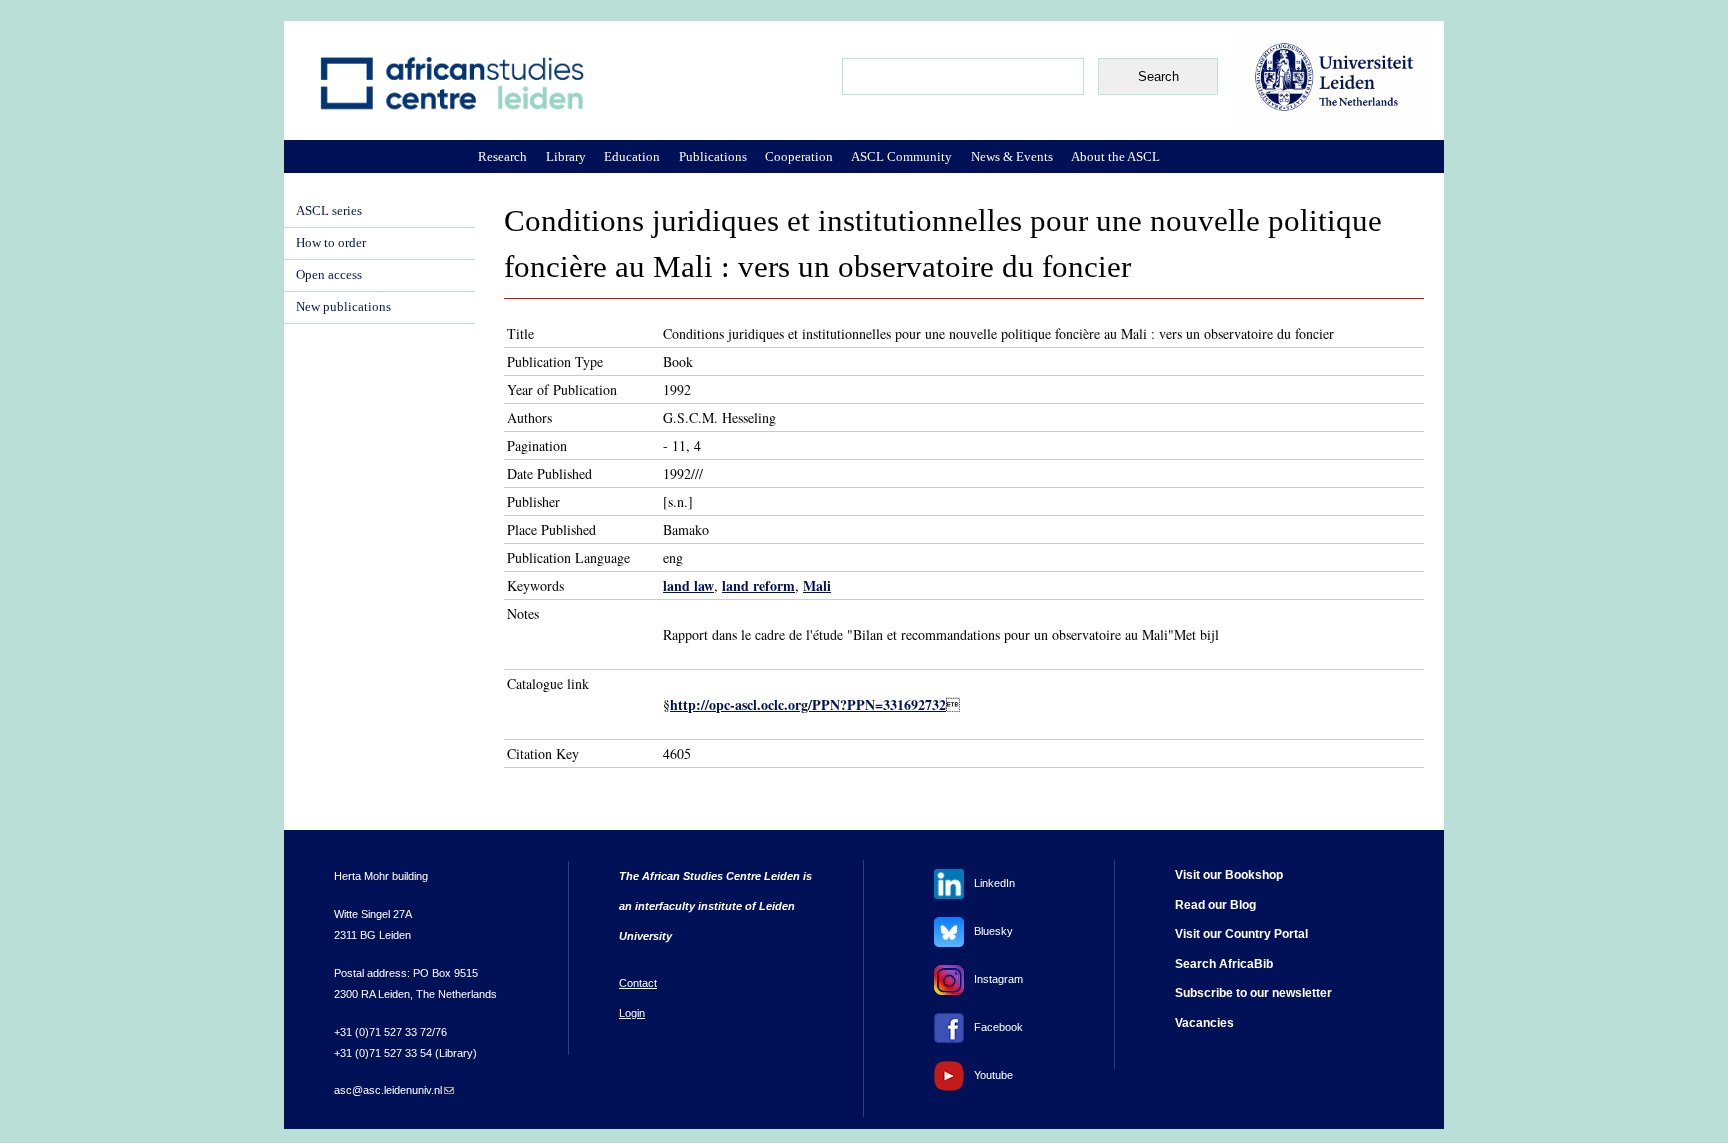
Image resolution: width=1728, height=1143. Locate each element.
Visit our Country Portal (1241, 934)
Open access (329, 275)
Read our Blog (1215, 905)
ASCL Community (901, 156)
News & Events (1012, 156)
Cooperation (799, 156)
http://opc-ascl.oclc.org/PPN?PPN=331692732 (808, 704)
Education (632, 156)
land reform (758, 585)
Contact (638, 983)
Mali (817, 585)
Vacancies (1204, 1023)
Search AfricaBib (1224, 964)
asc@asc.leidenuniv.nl (394, 1090)
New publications (343, 307)
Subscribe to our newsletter (1253, 993)
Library (566, 156)
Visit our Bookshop (1229, 875)
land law (688, 585)
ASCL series (329, 211)
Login (632, 1013)
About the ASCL (1115, 156)
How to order (331, 243)
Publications (713, 156)
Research (502, 156)
